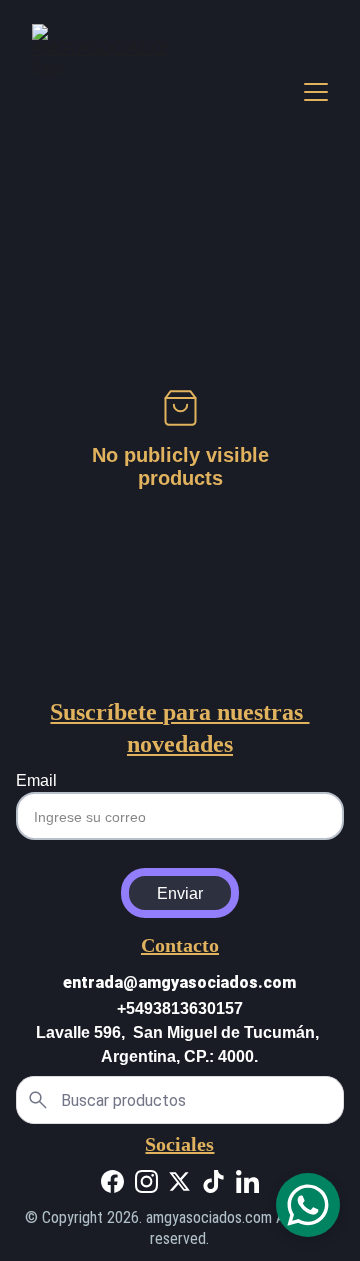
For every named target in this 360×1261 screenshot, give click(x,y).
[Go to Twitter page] (179, 1181)
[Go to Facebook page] (112, 1181)
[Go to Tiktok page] (213, 1181)
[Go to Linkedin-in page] (247, 1181)
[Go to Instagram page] (146, 1181)
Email (36, 780)
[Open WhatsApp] (308, 1205)
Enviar (180, 893)
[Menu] (316, 92)
